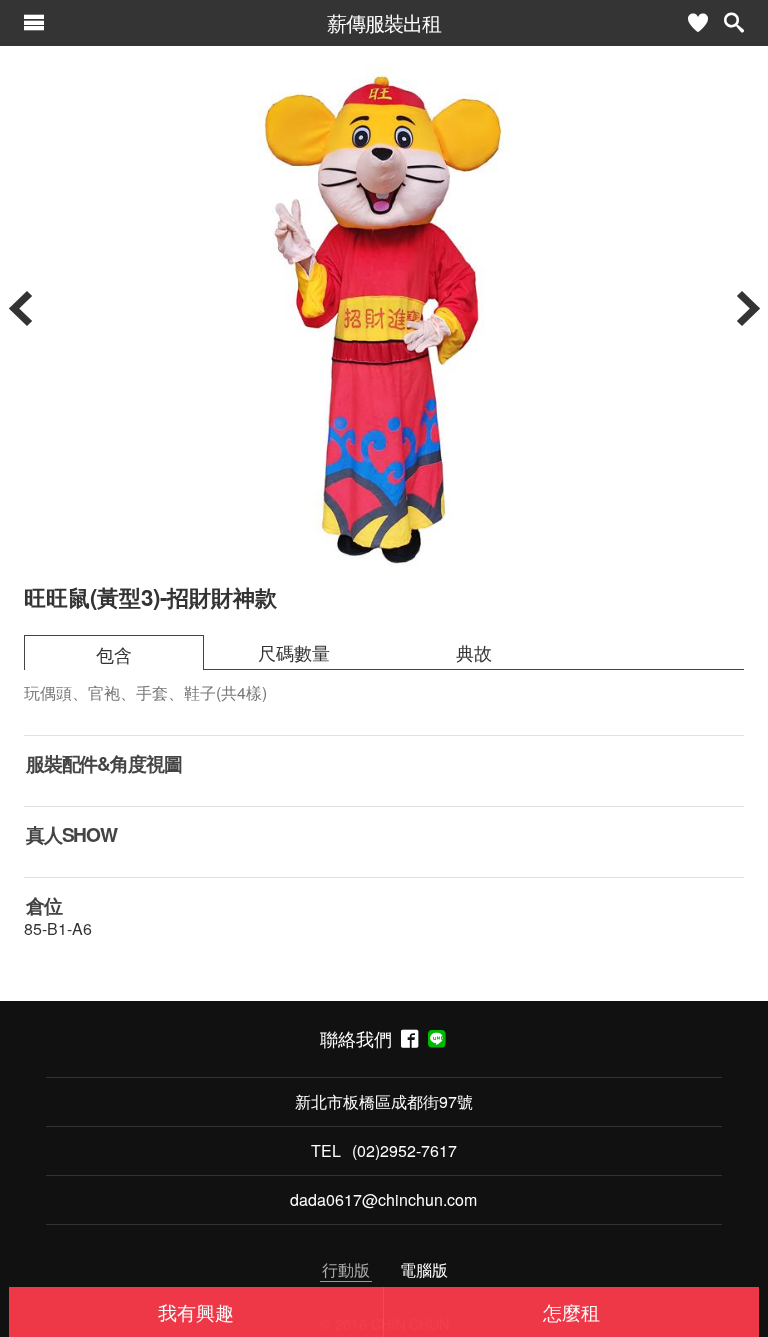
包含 (114, 654)
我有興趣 (196, 1311)
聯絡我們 (360, 1038)
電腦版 (424, 1269)
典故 (474, 652)
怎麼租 (571, 1311)
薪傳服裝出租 (384, 22)
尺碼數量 (294, 652)
